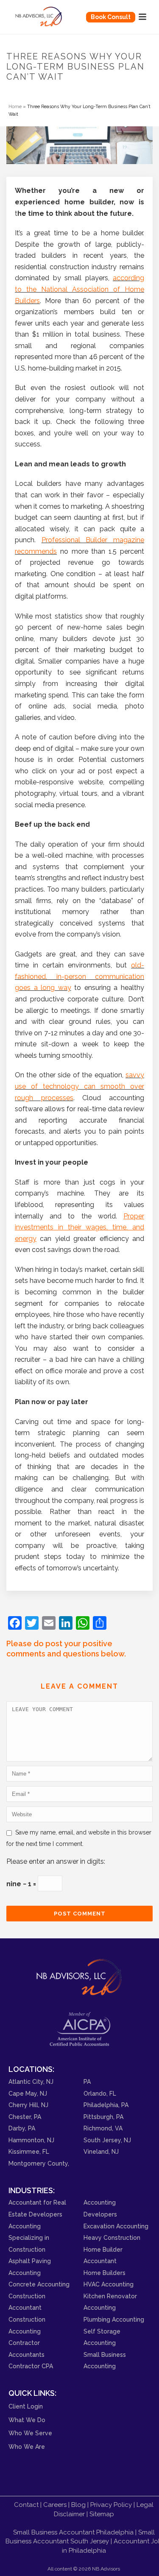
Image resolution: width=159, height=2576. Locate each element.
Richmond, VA (103, 2128)
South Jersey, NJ (107, 2140)
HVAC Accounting (109, 2284)
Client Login (26, 2406)
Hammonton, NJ (31, 2140)
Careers (55, 2505)
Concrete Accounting (39, 2284)
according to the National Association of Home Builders (79, 289)
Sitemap (102, 2514)
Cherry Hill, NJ (28, 2105)
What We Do (27, 2420)
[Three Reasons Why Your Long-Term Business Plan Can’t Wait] (79, 145)
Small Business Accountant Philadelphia (73, 2532)
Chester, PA (25, 2117)
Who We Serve (30, 2433)
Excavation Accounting (116, 2226)
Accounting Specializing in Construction (29, 2238)
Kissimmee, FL (29, 2152)
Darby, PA (22, 2128)
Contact (26, 2505)
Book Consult (111, 17)
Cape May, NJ (28, 2094)
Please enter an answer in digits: (56, 1861)
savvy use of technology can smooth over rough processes (79, 1086)
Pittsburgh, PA (103, 2117)
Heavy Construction (112, 2238)
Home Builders (105, 2273)
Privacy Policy (111, 2505)
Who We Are (27, 2447)
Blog (78, 2505)
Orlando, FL (100, 2094)
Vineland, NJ (101, 2152)
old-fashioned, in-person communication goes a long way (79, 976)
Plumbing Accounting (114, 2320)
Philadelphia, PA (106, 2105)
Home (15, 106)
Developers (100, 2214)
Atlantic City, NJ (31, 2082)
